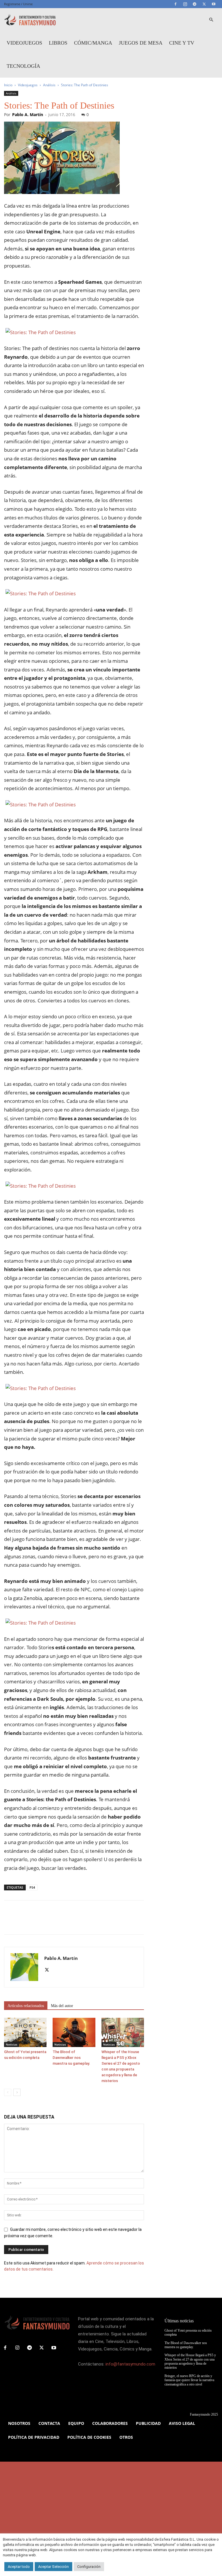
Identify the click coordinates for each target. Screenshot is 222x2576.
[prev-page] (8, 2092)
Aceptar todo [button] (19, 2567)
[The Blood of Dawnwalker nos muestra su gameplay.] (74, 2032)
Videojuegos (24, 43)
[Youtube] (214, 4)
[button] (211, 20)
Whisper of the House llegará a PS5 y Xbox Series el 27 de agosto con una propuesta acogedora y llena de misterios (190, 2361)
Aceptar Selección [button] (53, 2567)
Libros (58, 43)
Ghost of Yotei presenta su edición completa (188, 2333)
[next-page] (17, 2092)
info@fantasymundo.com (130, 2364)
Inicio (8, 85)
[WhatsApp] (50, 1923)
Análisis (49, 85)
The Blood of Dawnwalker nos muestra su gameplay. (71, 2058)
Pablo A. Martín (28, 115)
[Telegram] (195, 4)
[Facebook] (175, 4)
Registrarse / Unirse (18, 4)
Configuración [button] (89, 2567)
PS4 (32, 1887)
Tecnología (23, 66)
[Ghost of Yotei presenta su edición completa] (25, 2032)
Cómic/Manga (93, 43)
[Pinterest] (36, 1923)
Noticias (12, 2044)
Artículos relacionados (26, 2006)
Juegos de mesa (141, 43)
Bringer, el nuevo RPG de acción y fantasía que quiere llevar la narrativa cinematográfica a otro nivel (189, 2380)
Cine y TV (182, 43)
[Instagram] (185, 4)
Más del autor (62, 2006)
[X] (204, 4)
